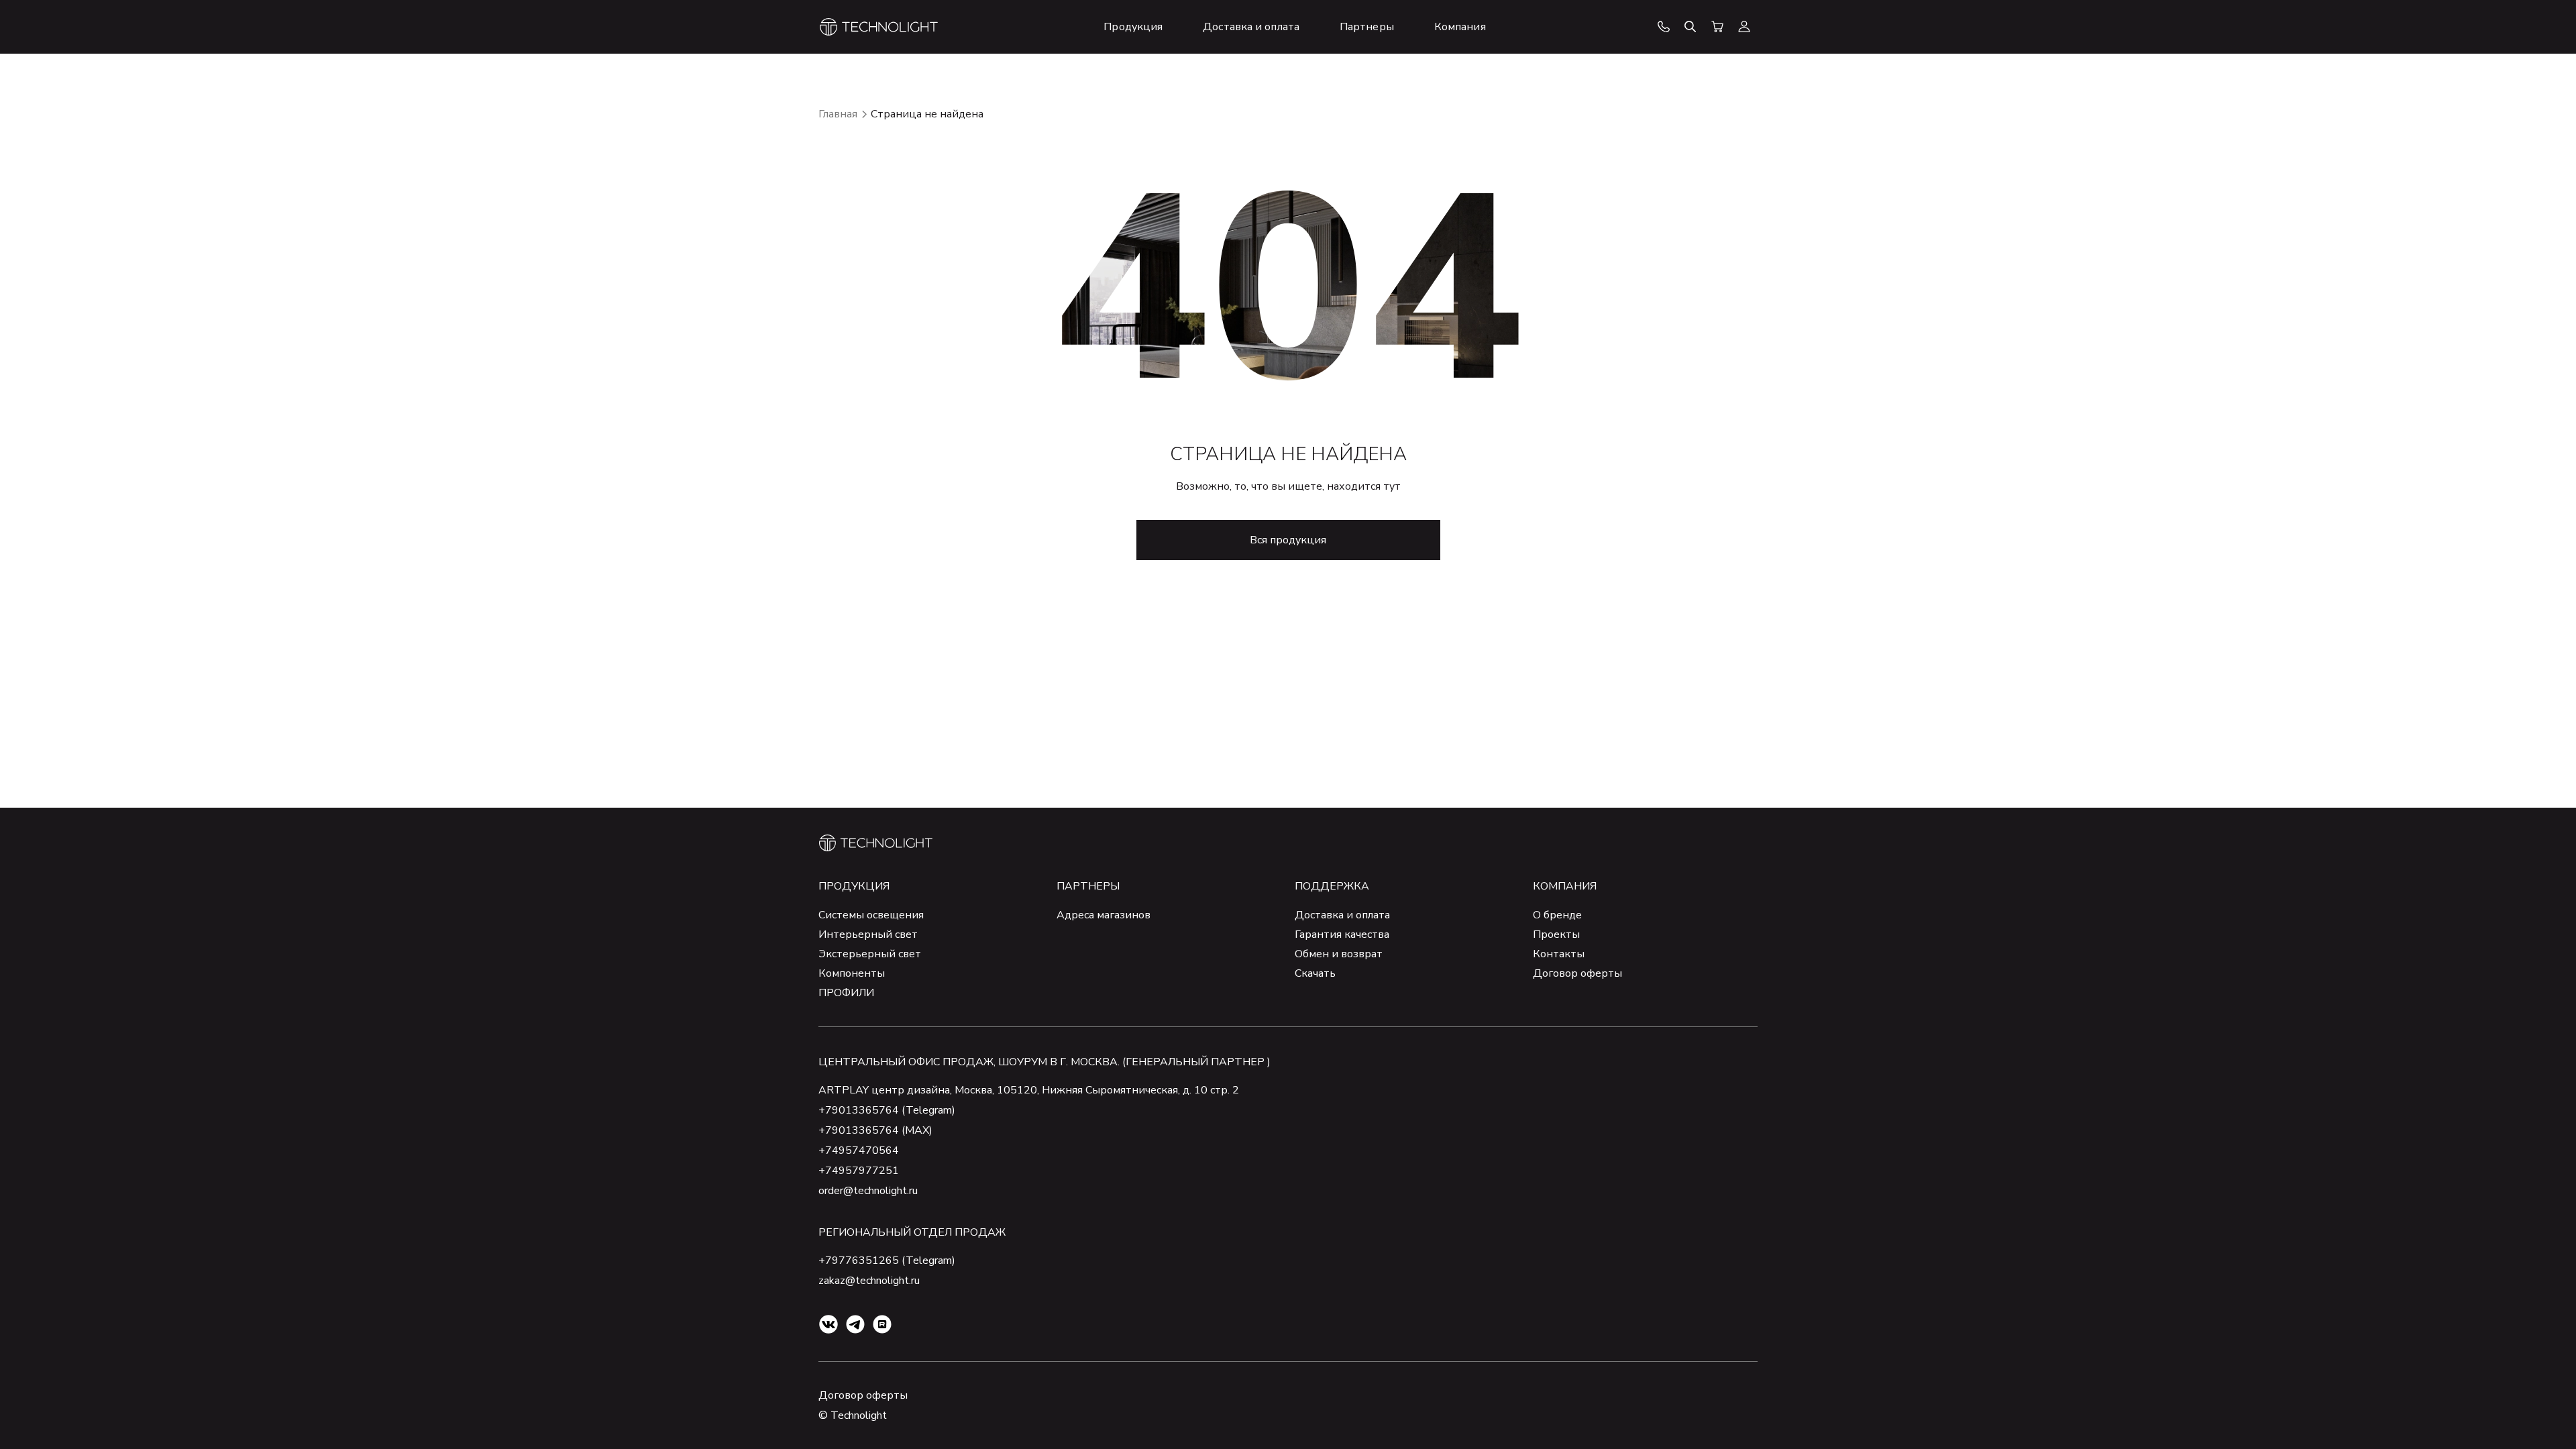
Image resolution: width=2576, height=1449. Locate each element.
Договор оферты (1577, 973)
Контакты (1559, 954)
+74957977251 (859, 1171)
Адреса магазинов (1104, 915)
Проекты (1556, 934)
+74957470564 (859, 1150)
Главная (838, 114)
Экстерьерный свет (870, 954)
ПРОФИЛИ (846, 993)
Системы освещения (871, 915)
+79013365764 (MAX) (875, 1130)
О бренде (1557, 915)
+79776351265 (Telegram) (887, 1260)
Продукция (854, 886)
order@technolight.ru (868, 1191)
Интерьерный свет (868, 934)
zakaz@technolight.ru (869, 1281)
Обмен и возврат (1339, 954)
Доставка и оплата (1342, 915)
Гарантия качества (1342, 934)
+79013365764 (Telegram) (887, 1110)
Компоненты (852, 973)
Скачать (1315, 973)
